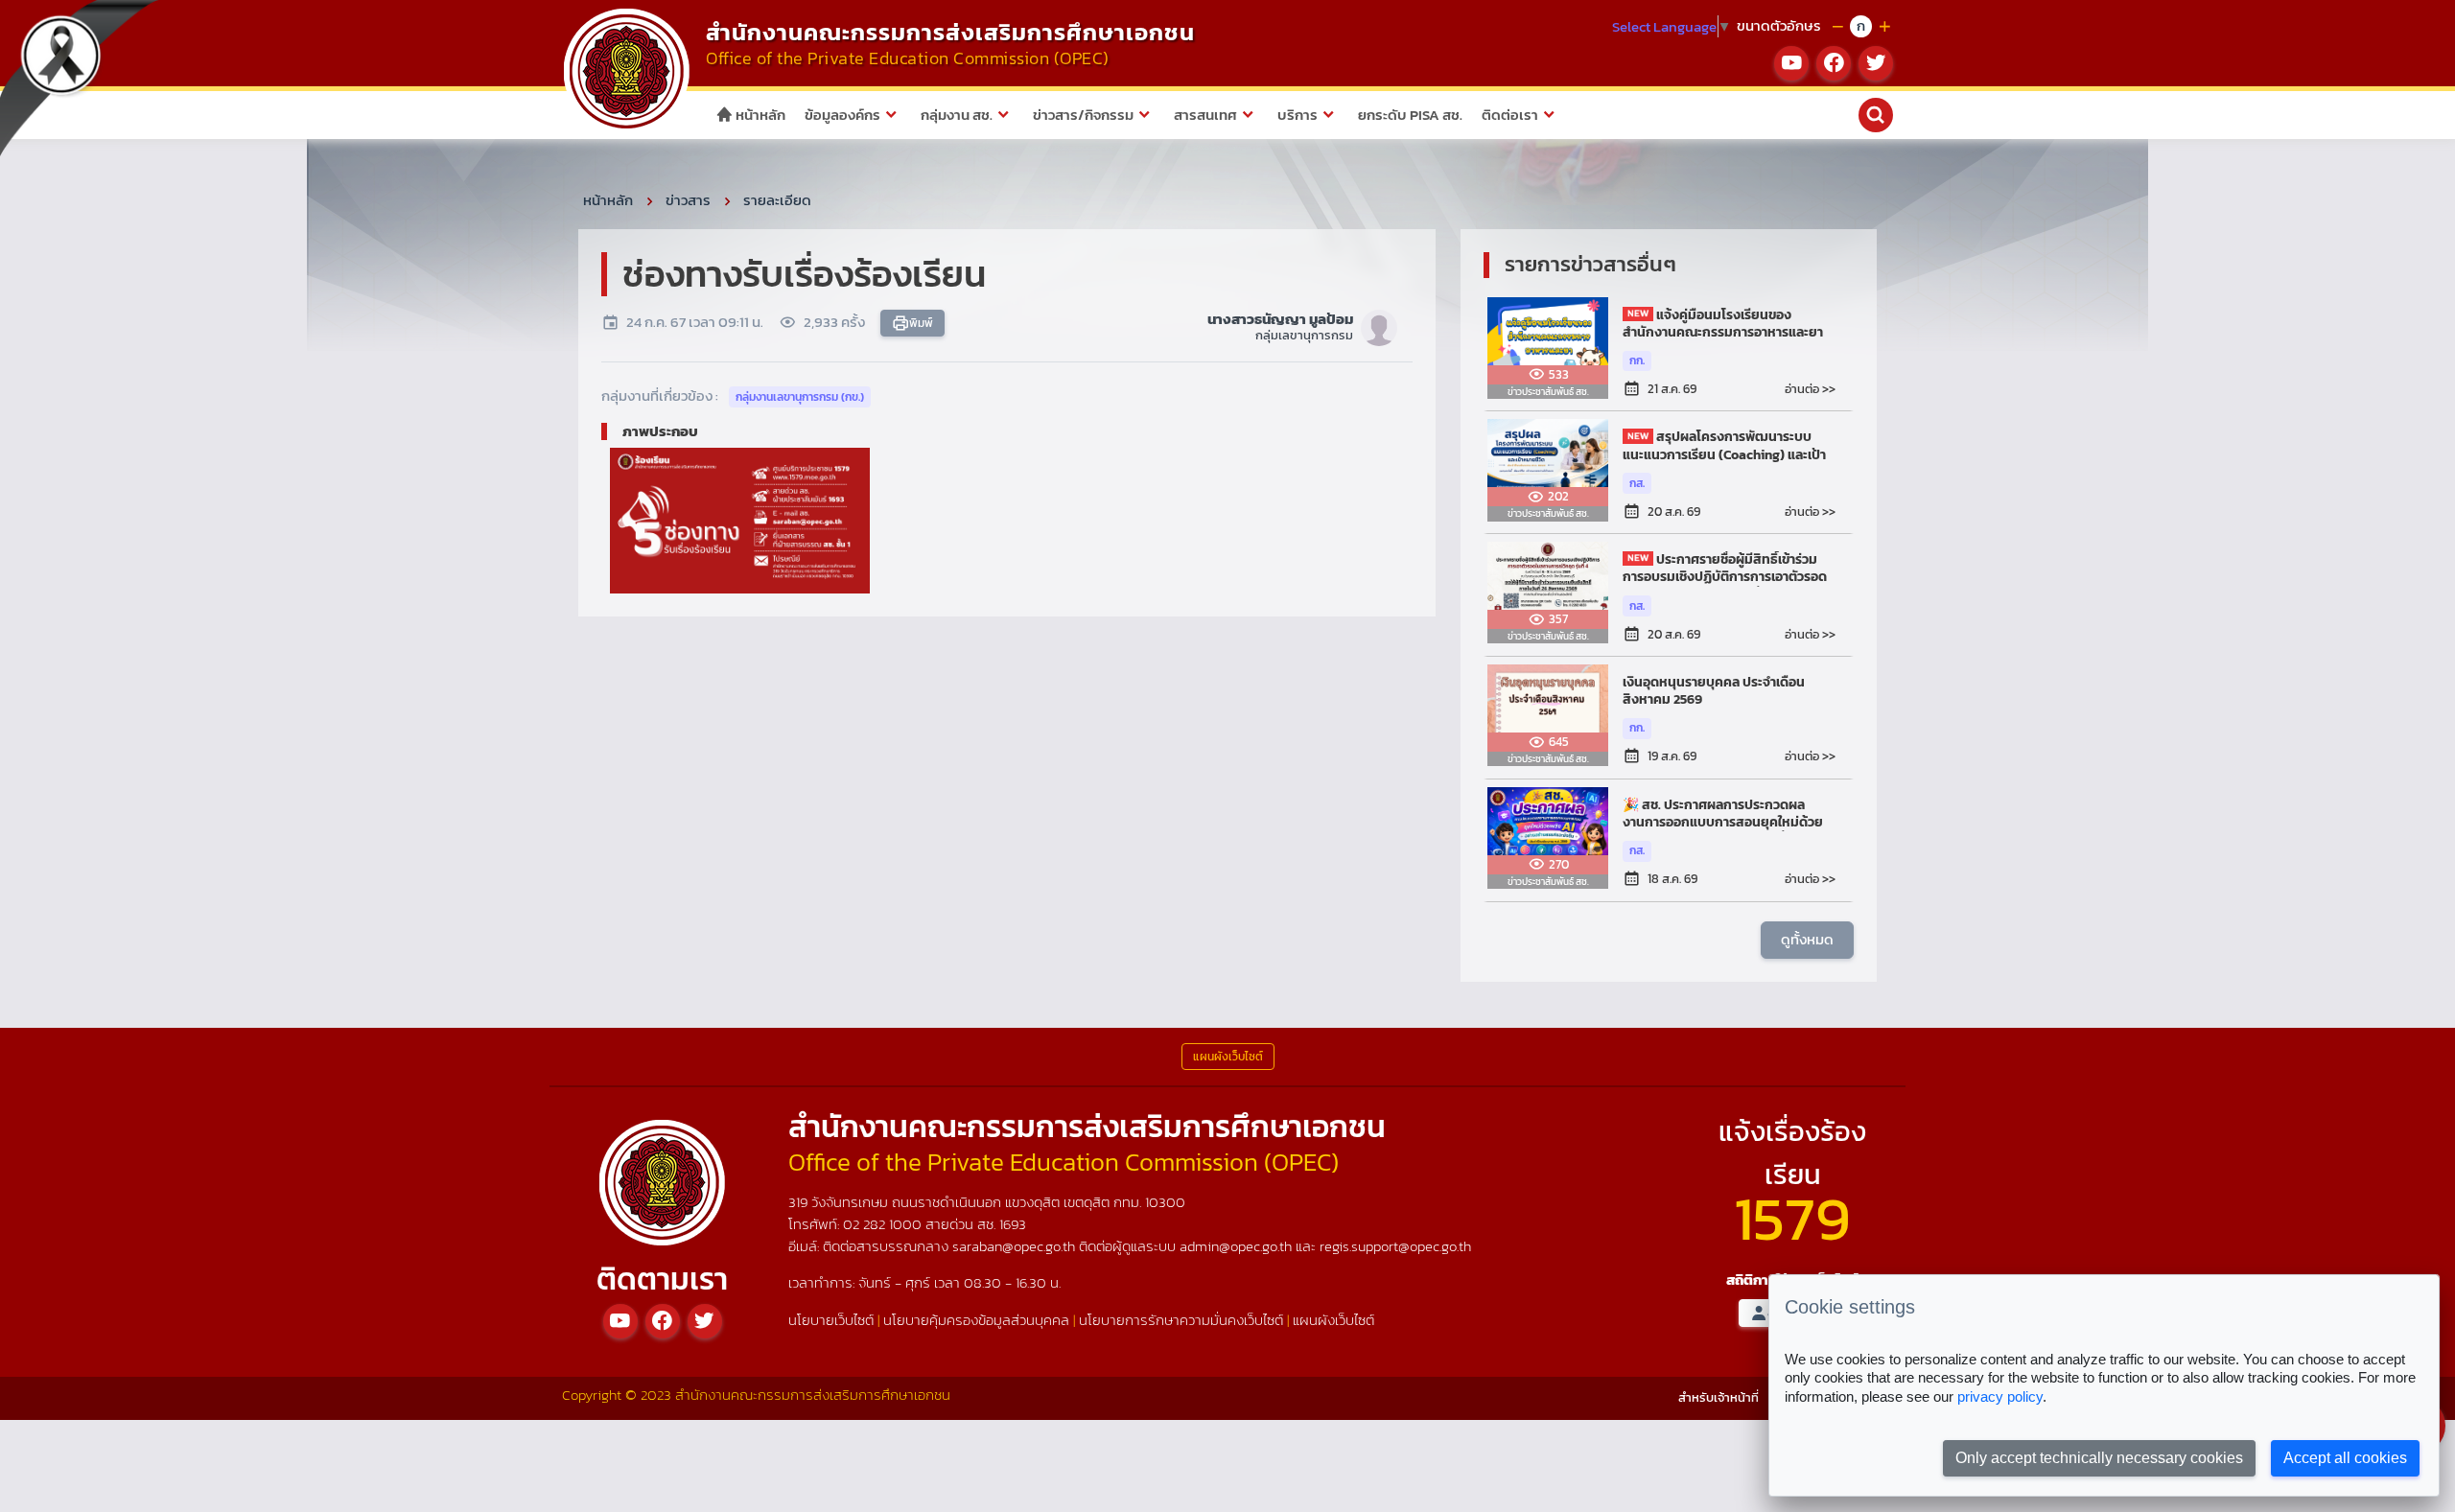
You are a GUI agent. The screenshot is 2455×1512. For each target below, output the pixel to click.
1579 (1792, 1218)
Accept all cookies (2345, 1458)
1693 (1013, 1224)
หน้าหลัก (759, 115)
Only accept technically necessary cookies (2099, 1458)
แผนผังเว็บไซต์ (1333, 1320)
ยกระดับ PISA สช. (1410, 115)
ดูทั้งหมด (1807, 939)
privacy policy (2000, 1396)
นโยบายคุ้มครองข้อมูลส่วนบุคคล (976, 1320)
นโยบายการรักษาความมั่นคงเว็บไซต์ (1181, 1320)
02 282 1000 (884, 1224)
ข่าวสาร (688, 200)
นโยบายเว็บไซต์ (831, 1320)
